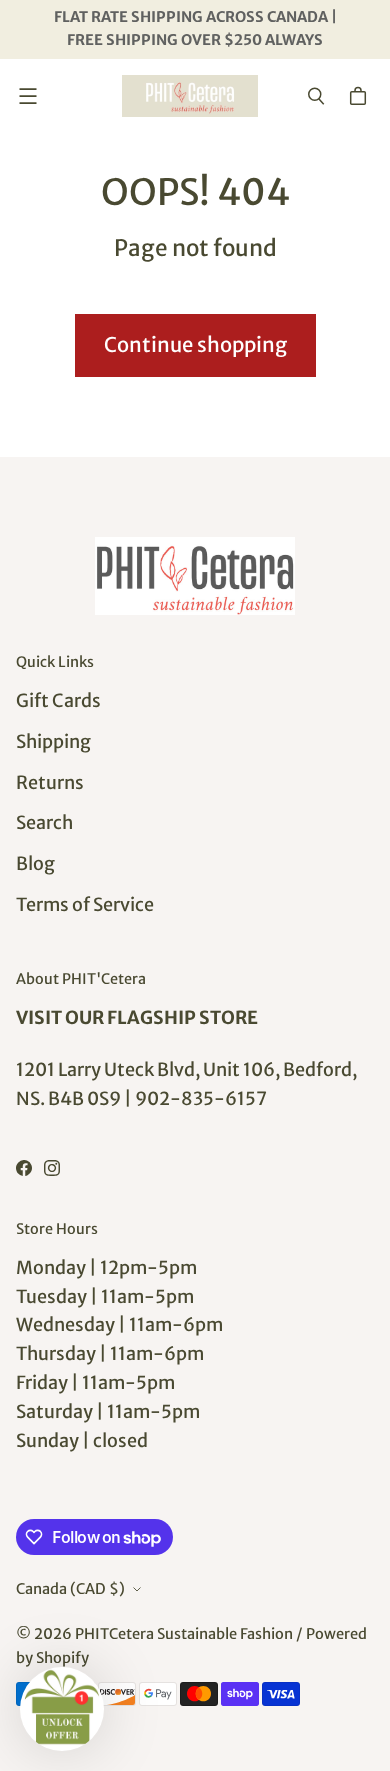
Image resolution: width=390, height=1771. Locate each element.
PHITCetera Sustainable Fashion (184, 1634)
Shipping (53, 741)
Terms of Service (85, 904)
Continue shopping (195, 345)
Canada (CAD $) (70, 1589)
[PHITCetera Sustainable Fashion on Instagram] (52, 1168)
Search (44, 822)
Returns (50, 782)
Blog (35, 863)
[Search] (316, 96)
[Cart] (361, 96)
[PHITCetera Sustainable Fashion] (190, 96)
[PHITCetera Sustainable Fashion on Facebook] (24, 1168)
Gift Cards (58, 700)
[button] (62, 1709)
